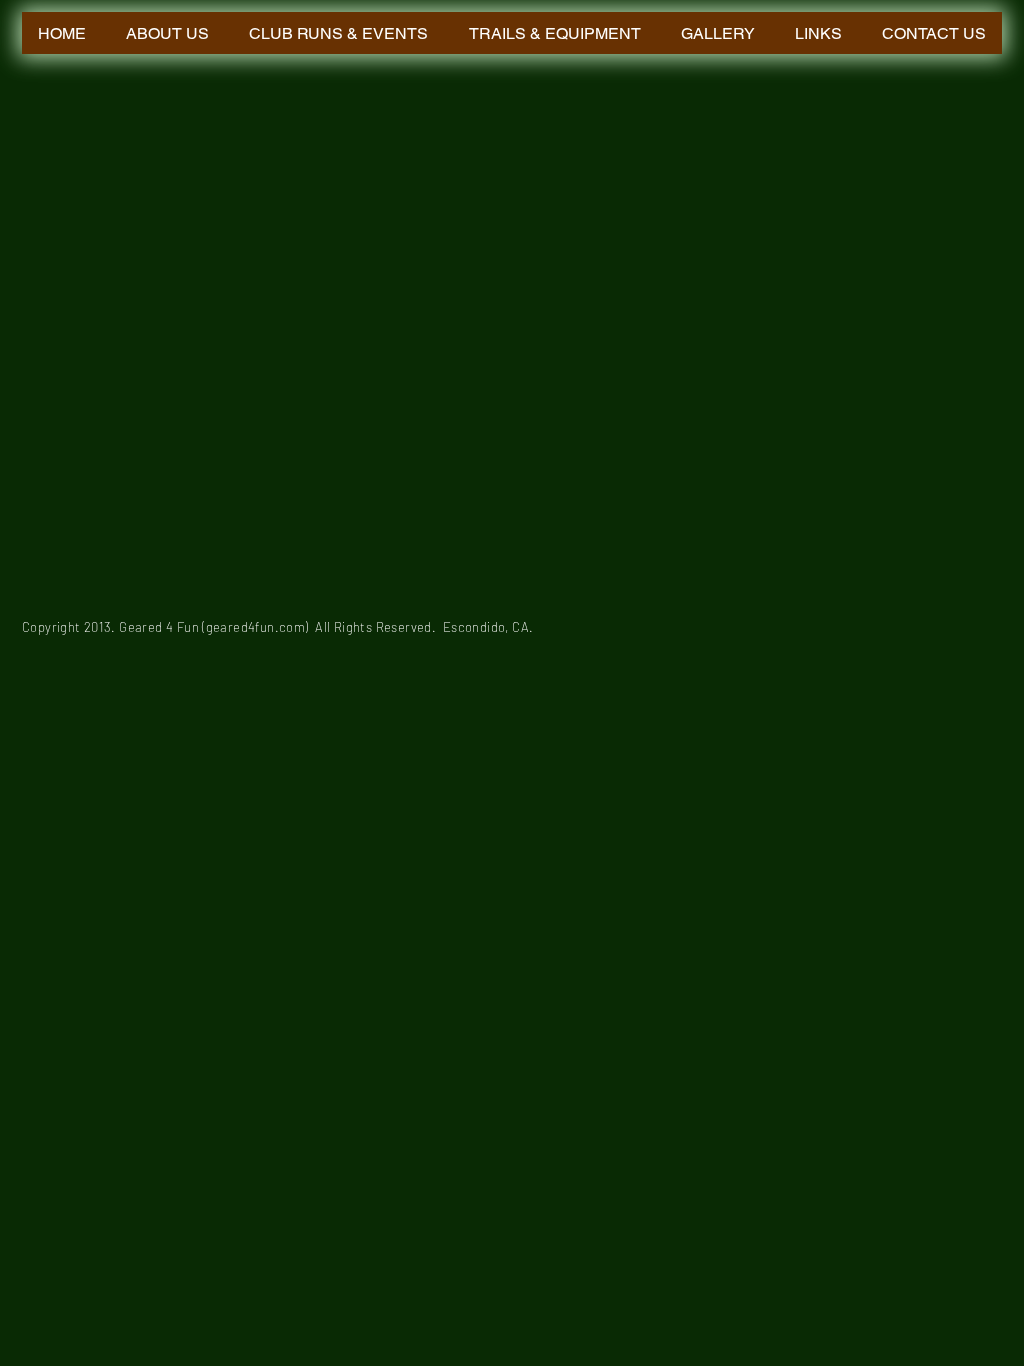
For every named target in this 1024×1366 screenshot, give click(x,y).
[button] (338, 33)
